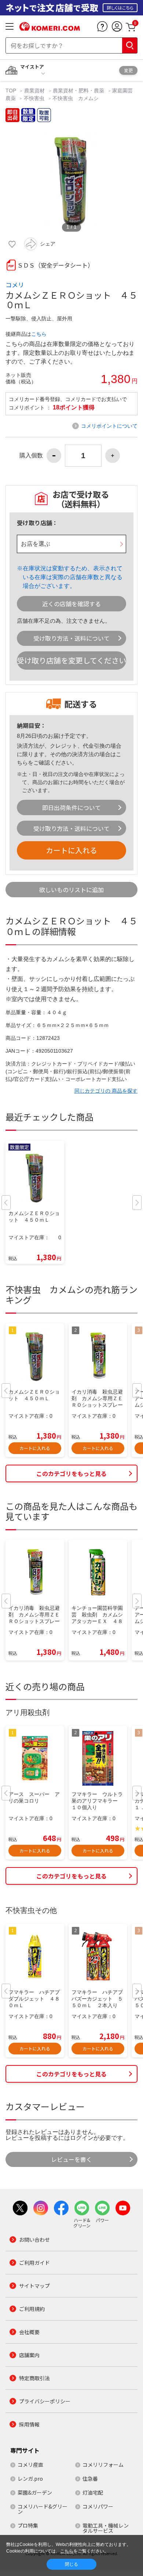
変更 (128, 70)
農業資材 (34, 91)
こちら (39, 334)
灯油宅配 (93, 2492)
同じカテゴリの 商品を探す (106, 1091)
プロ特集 (28, 2525)
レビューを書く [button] (71, 2159)
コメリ (15, 285)
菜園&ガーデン (35, 2492)
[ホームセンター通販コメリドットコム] (50, 28)
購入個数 (31, 456)
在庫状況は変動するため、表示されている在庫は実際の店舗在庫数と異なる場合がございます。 (73, 577)
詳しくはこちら (120, 8)
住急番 (90, 2479)
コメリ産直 (30, 2465)
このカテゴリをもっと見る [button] (71, 1473)
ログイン (82, 2138)
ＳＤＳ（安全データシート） (55, 265)
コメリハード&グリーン (43, 2509)
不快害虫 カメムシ (76, 98)
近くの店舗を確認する (71, 604)
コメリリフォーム (103, 2465)
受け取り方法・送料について (71, 638)
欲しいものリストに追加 (71, 890)
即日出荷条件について (71, 807)
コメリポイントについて (109, 426)
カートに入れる (71, 850)
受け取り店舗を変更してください (71, 660)
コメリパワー (98, 2506)
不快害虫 (34, 98)
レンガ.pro (30, 2479)
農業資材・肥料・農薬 (78, 91)
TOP (12, 91)
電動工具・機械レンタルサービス (106, 2528)
